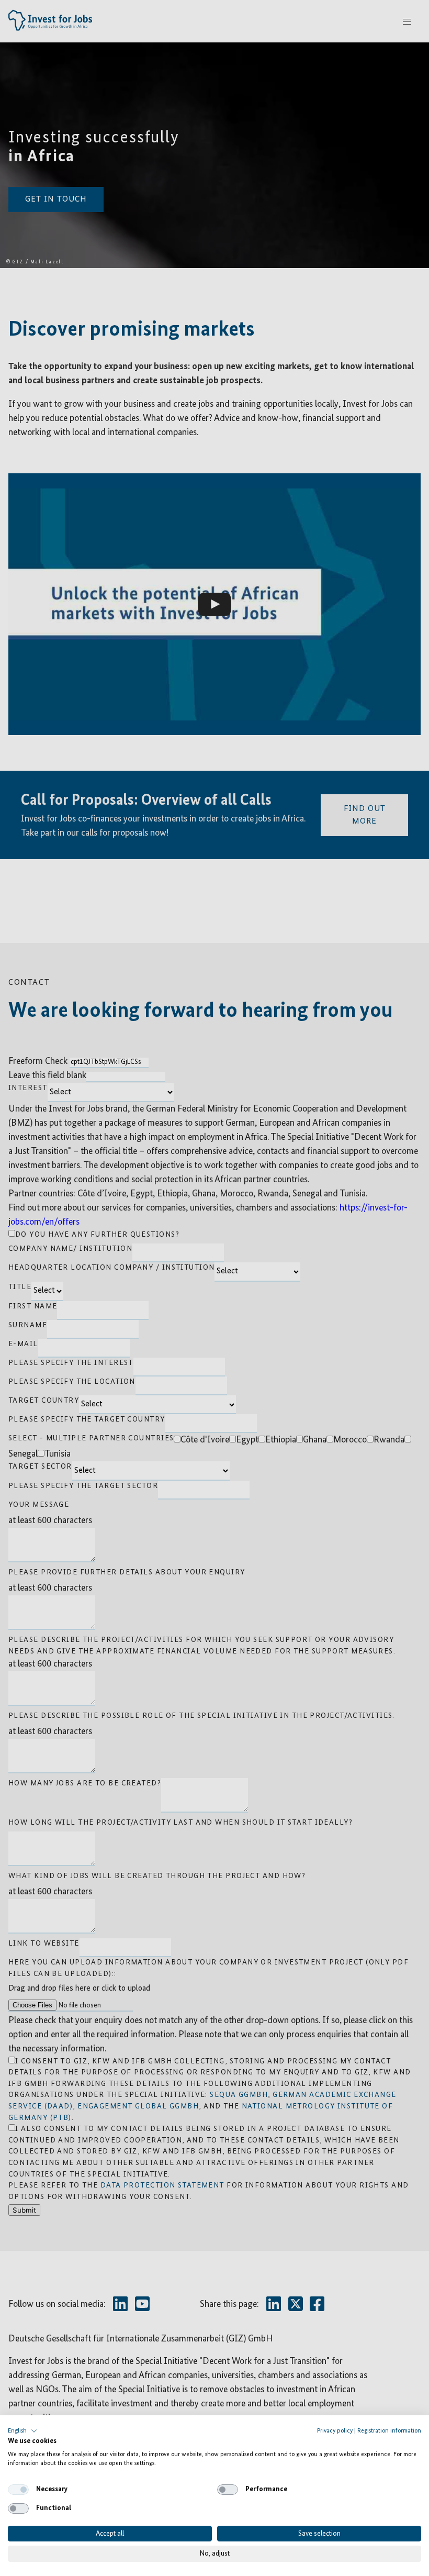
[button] (22, 2431)
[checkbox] (18, 2490)
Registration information (389, 2431)
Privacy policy (335, 2431)
